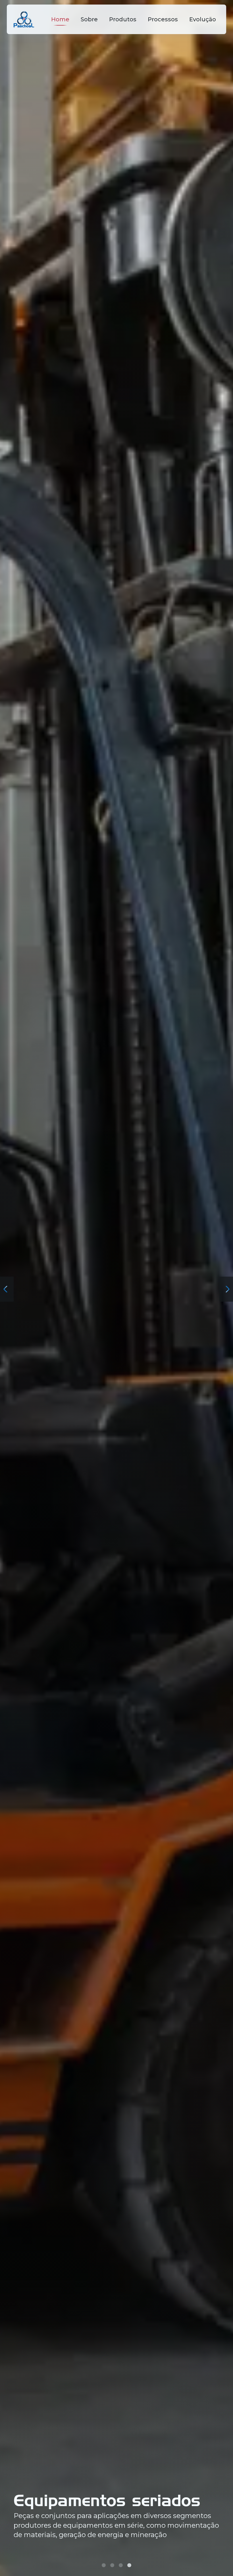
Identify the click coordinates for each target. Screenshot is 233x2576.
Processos (163, 19)
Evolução (203, 19)
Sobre (89, 19)
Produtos (123, 19)
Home (60, 19)
